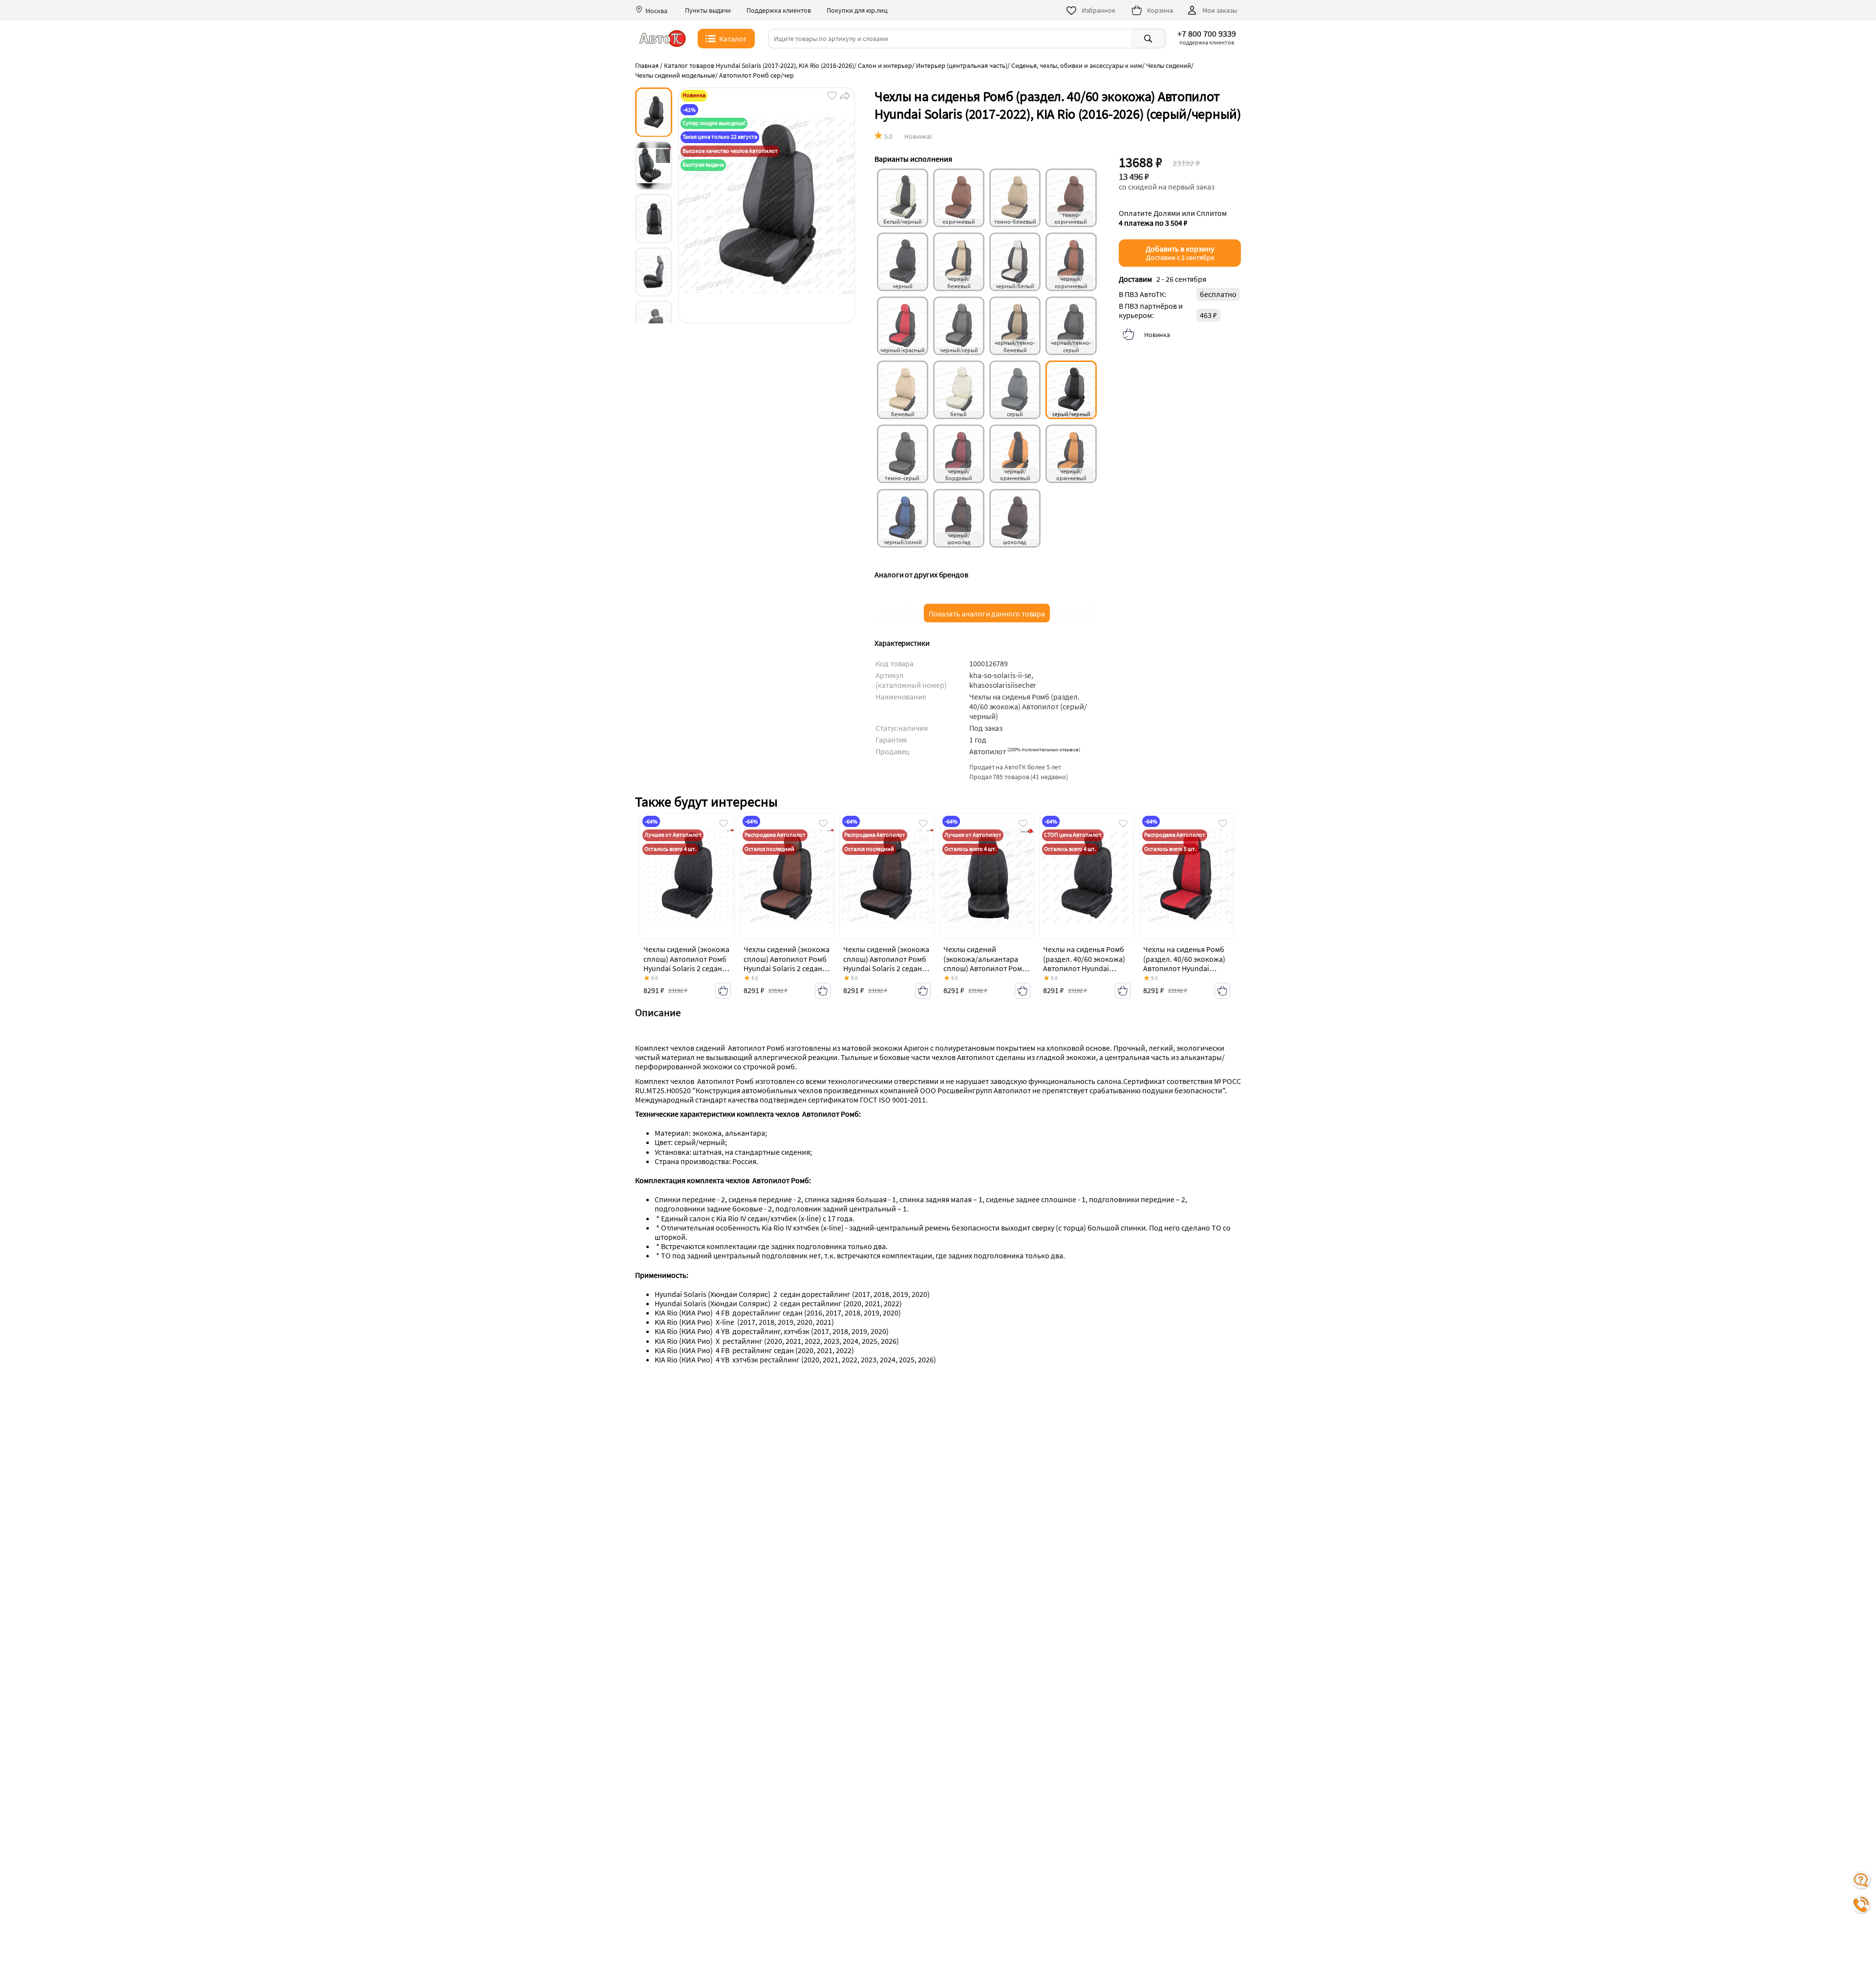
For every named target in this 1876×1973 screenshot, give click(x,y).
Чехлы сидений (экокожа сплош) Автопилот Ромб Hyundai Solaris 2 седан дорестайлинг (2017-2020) (686, 968)
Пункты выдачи (708, 11)
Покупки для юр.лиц (857, 11)
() (1044, 749)
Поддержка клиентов (779, 11)
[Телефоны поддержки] (1861, 1905)
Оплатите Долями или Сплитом (1173, 218)
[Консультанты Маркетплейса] (1861, 1880)
